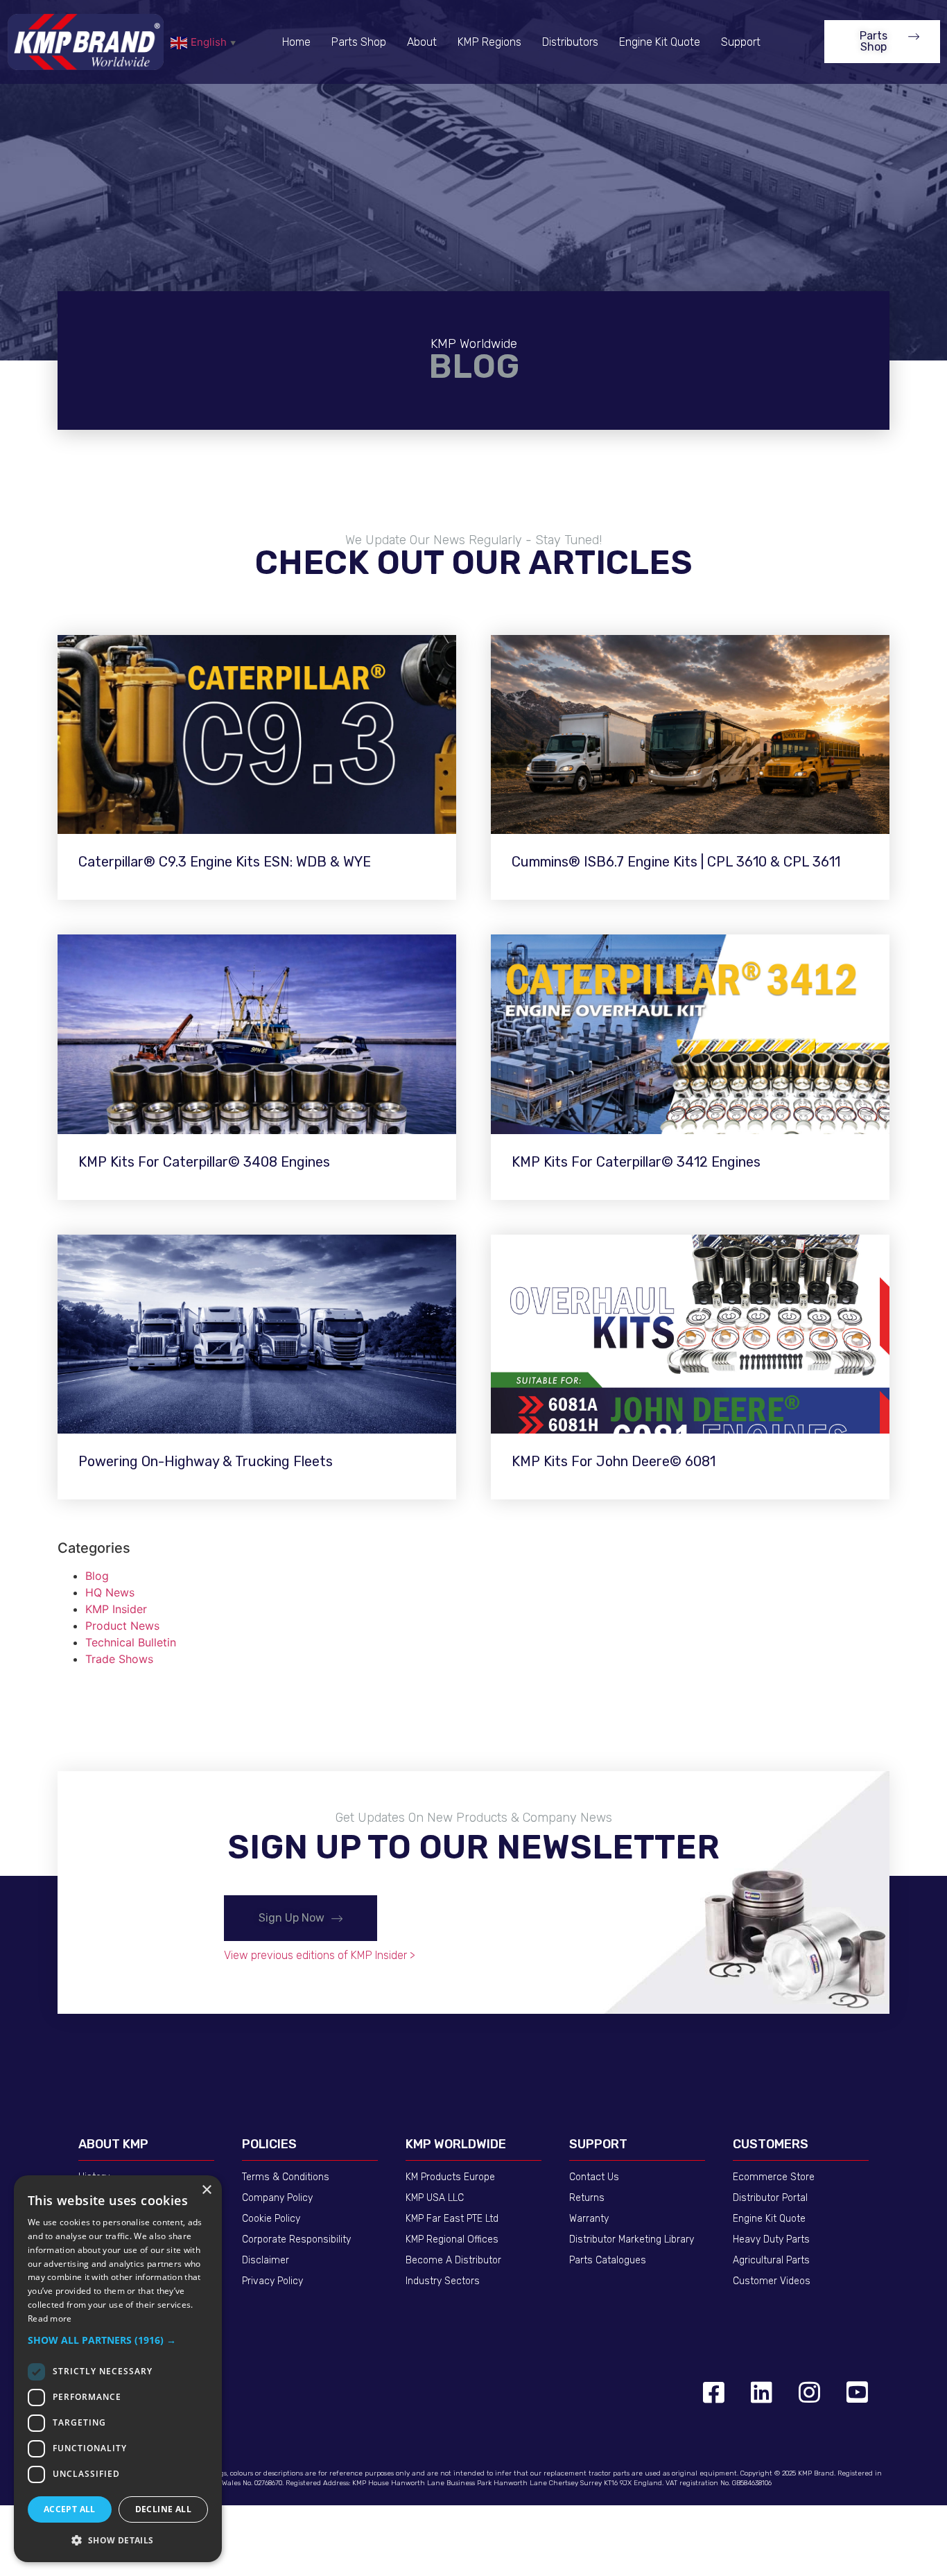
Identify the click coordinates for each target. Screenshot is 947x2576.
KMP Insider (116, 1609)
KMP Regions (489, 42)
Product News (122, 1626)
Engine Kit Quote (660, 42)
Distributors (570, 42)
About (422, 42)
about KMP (113, 2144)
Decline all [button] (163, 2509)
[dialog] (118, 2369)
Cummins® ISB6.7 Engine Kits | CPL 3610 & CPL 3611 (676, 862)
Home (296, 42)
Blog (97, 1576)
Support (741, 42)
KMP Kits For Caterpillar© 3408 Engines (204, 1162)
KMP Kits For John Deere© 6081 (614, 1461)
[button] (882, 42)
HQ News (110, 1592)
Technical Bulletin (131, 1642)
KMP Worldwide (456, 2144)
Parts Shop (359, 42)
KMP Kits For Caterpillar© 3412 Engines (636, 1162)
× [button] (206, 2190)
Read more (50, 2318)
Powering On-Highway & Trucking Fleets (206, 1461)
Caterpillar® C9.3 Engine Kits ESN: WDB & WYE (225, 862)
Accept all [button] (70, 2509)
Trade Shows (119, 1659)
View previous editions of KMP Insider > (320, 1955)
